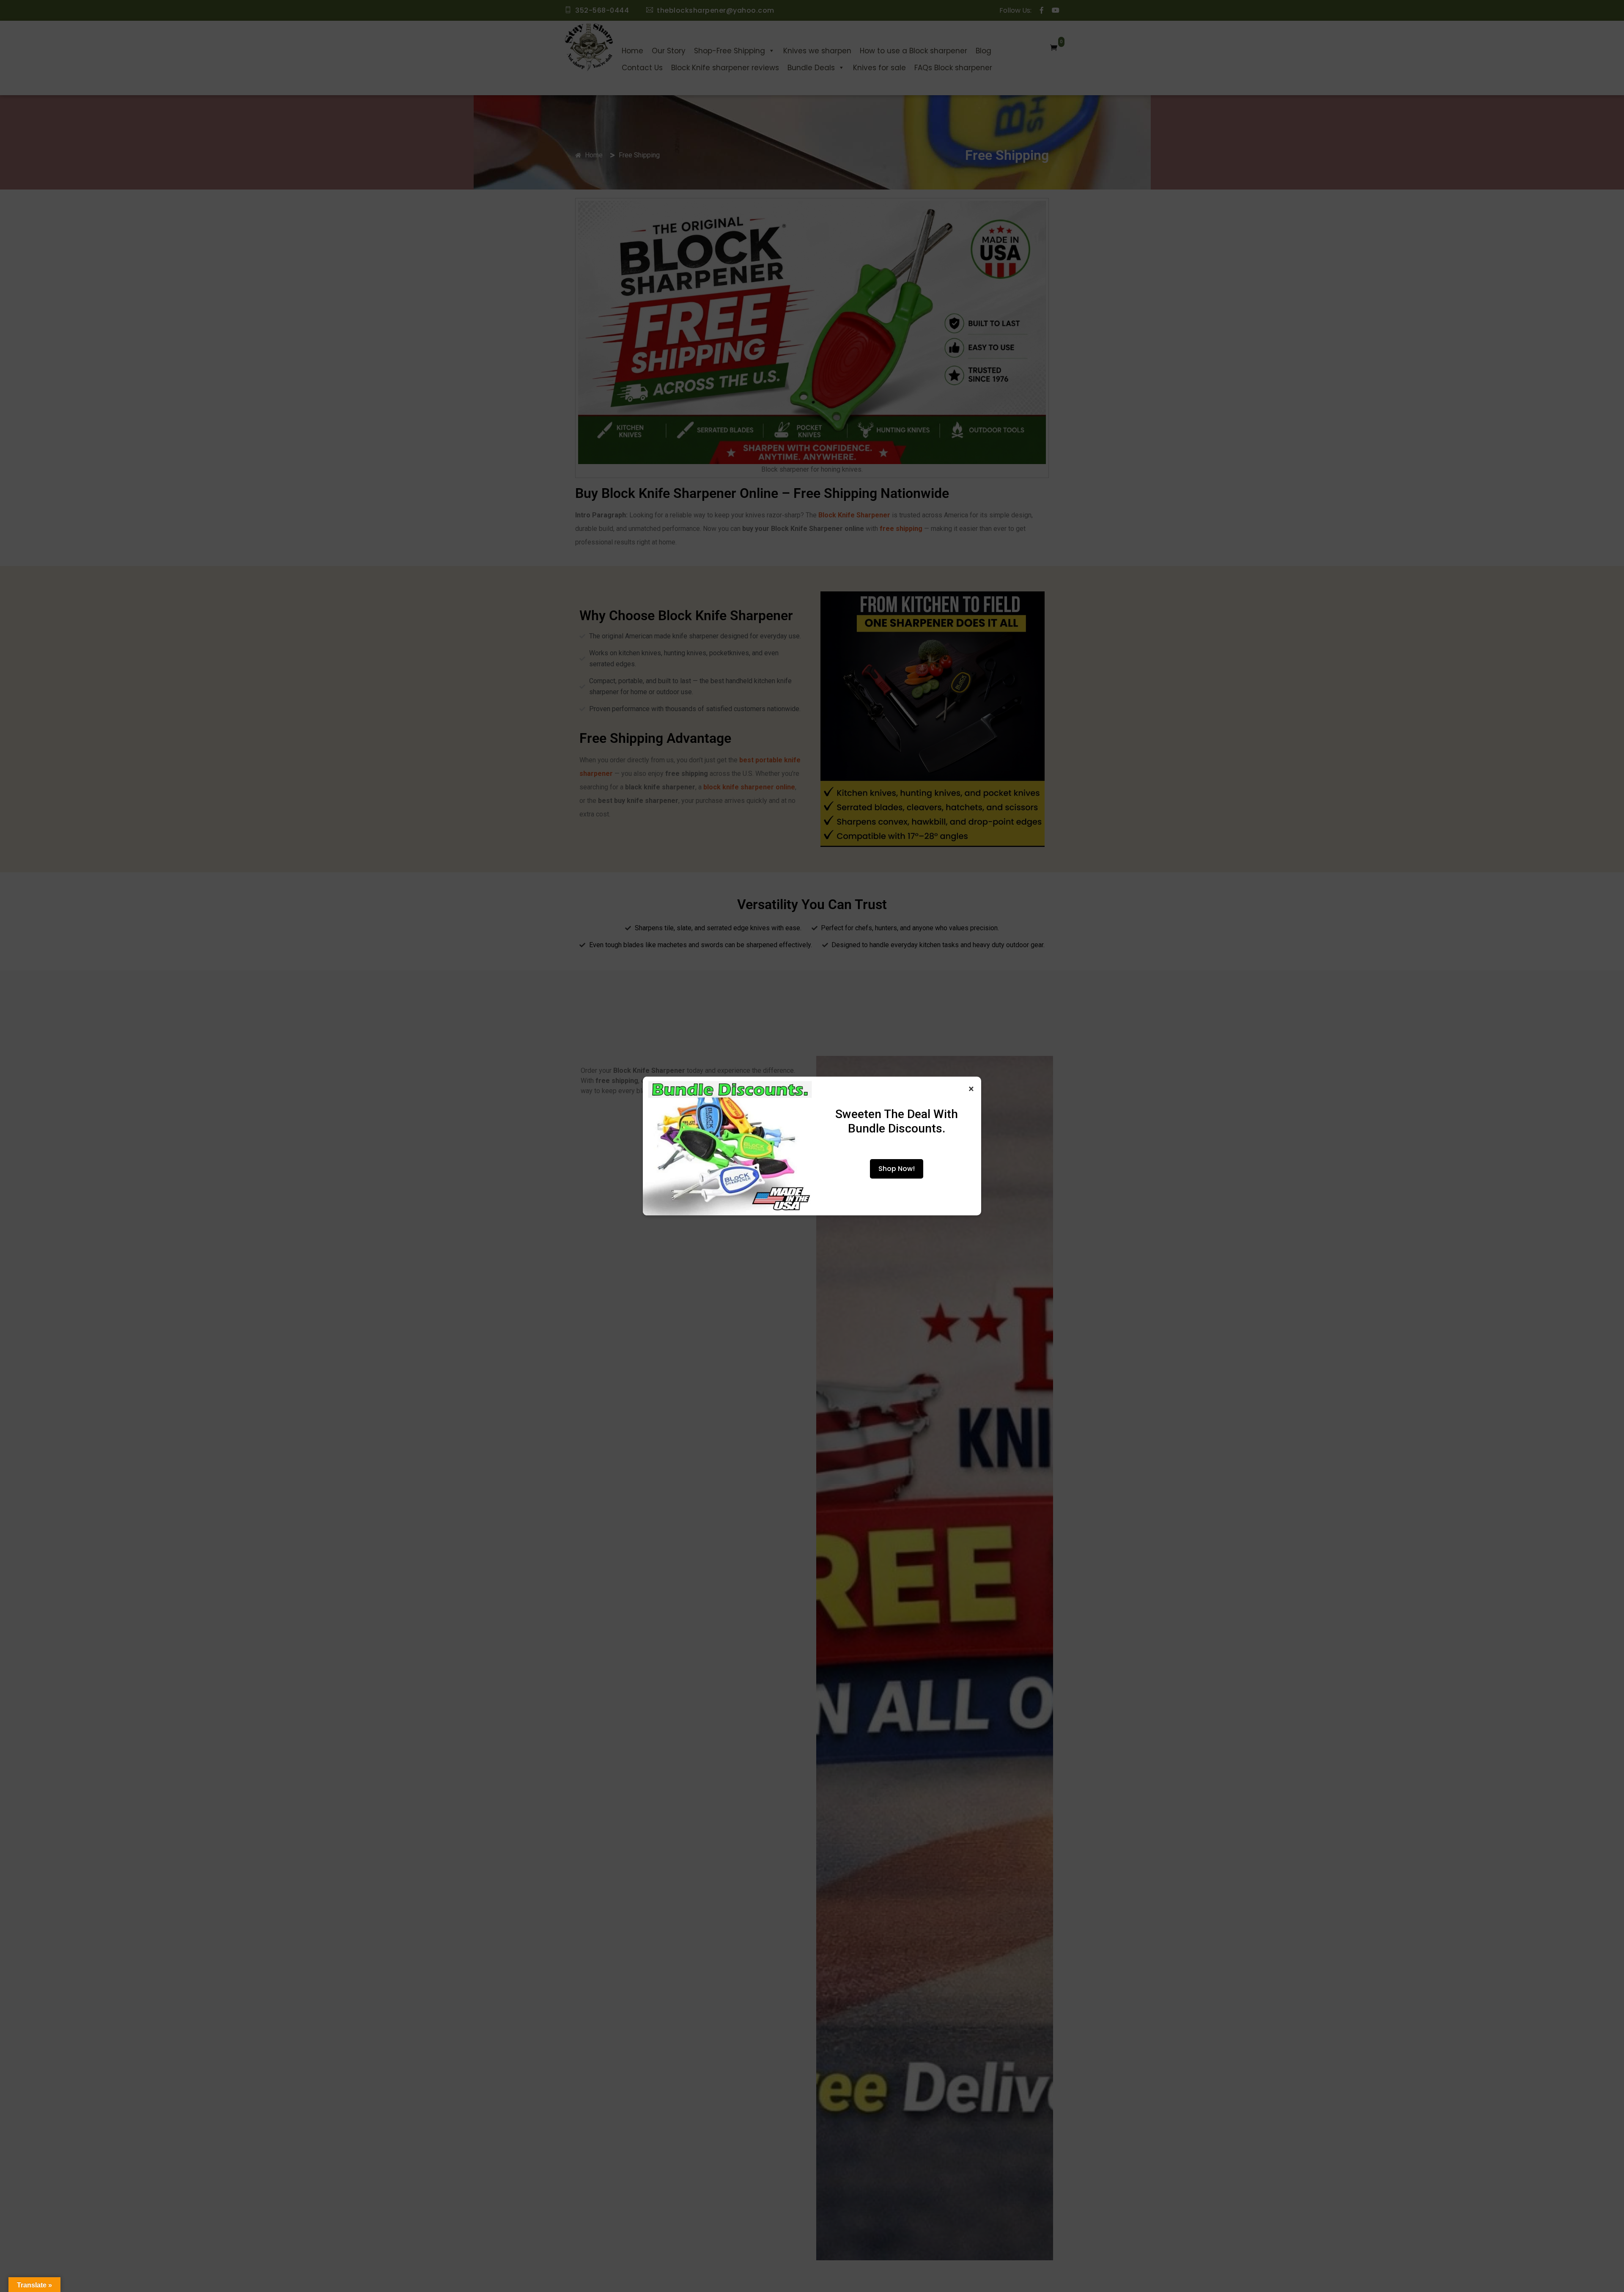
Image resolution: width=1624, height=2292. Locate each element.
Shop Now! (897, 1169)
